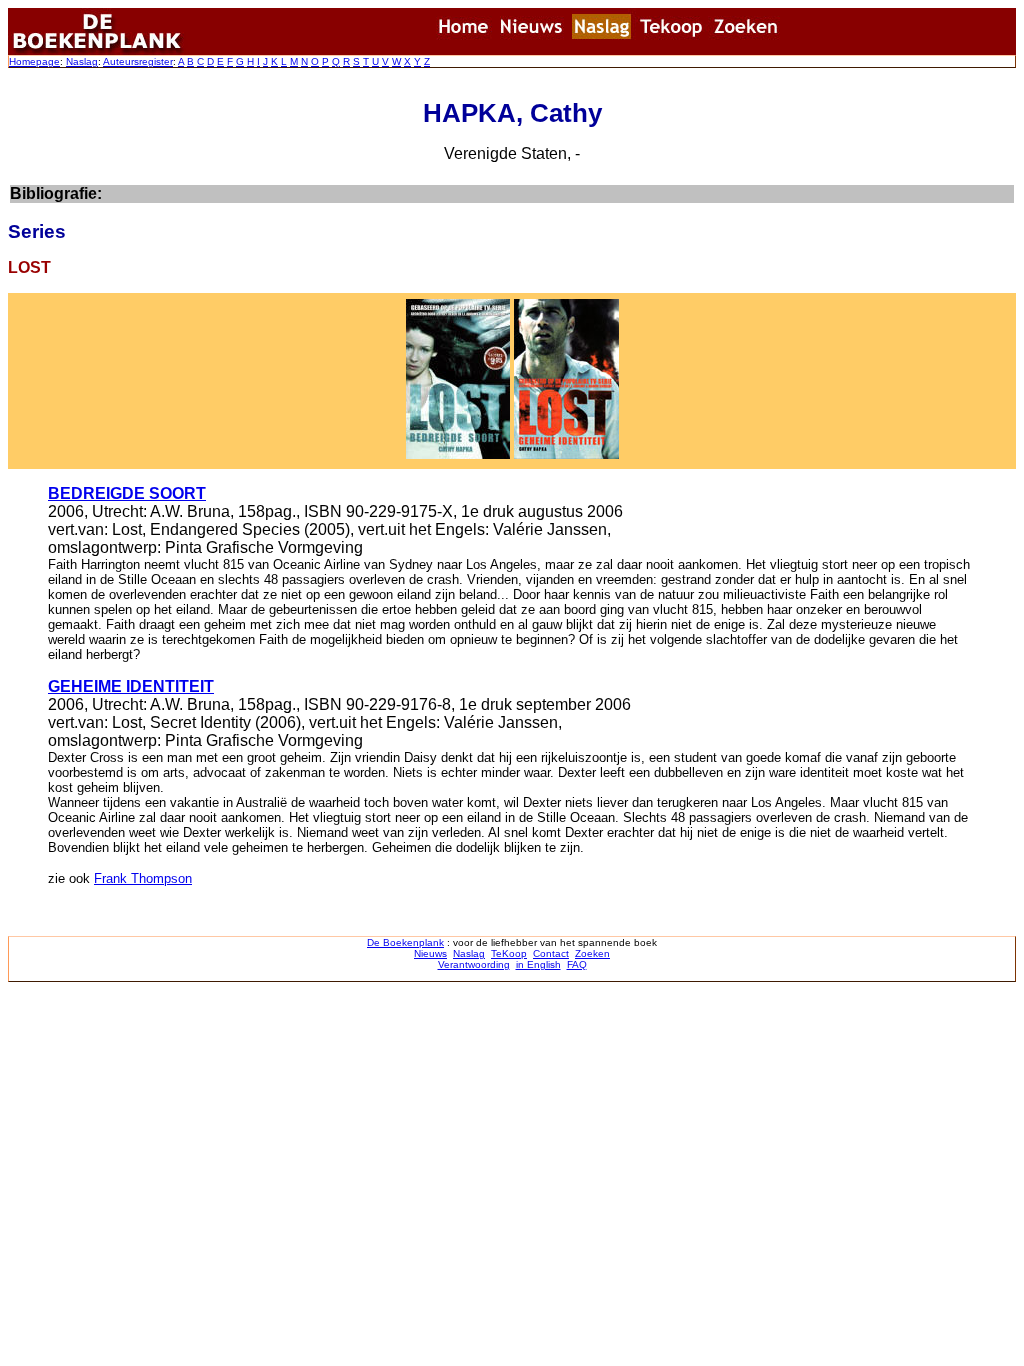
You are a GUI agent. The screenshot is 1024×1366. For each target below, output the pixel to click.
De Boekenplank (405, 942)
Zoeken (592, 953)
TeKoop (509, 953)
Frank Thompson (143, 878)
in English (538, 964)
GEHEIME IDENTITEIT (131, 686)
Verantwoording (474, 964)
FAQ (577, 964)
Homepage (34, 61)
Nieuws (430, 953)
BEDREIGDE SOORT (127, 493)
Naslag (82, 61)
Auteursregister (138, 61)
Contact (551, 953)
